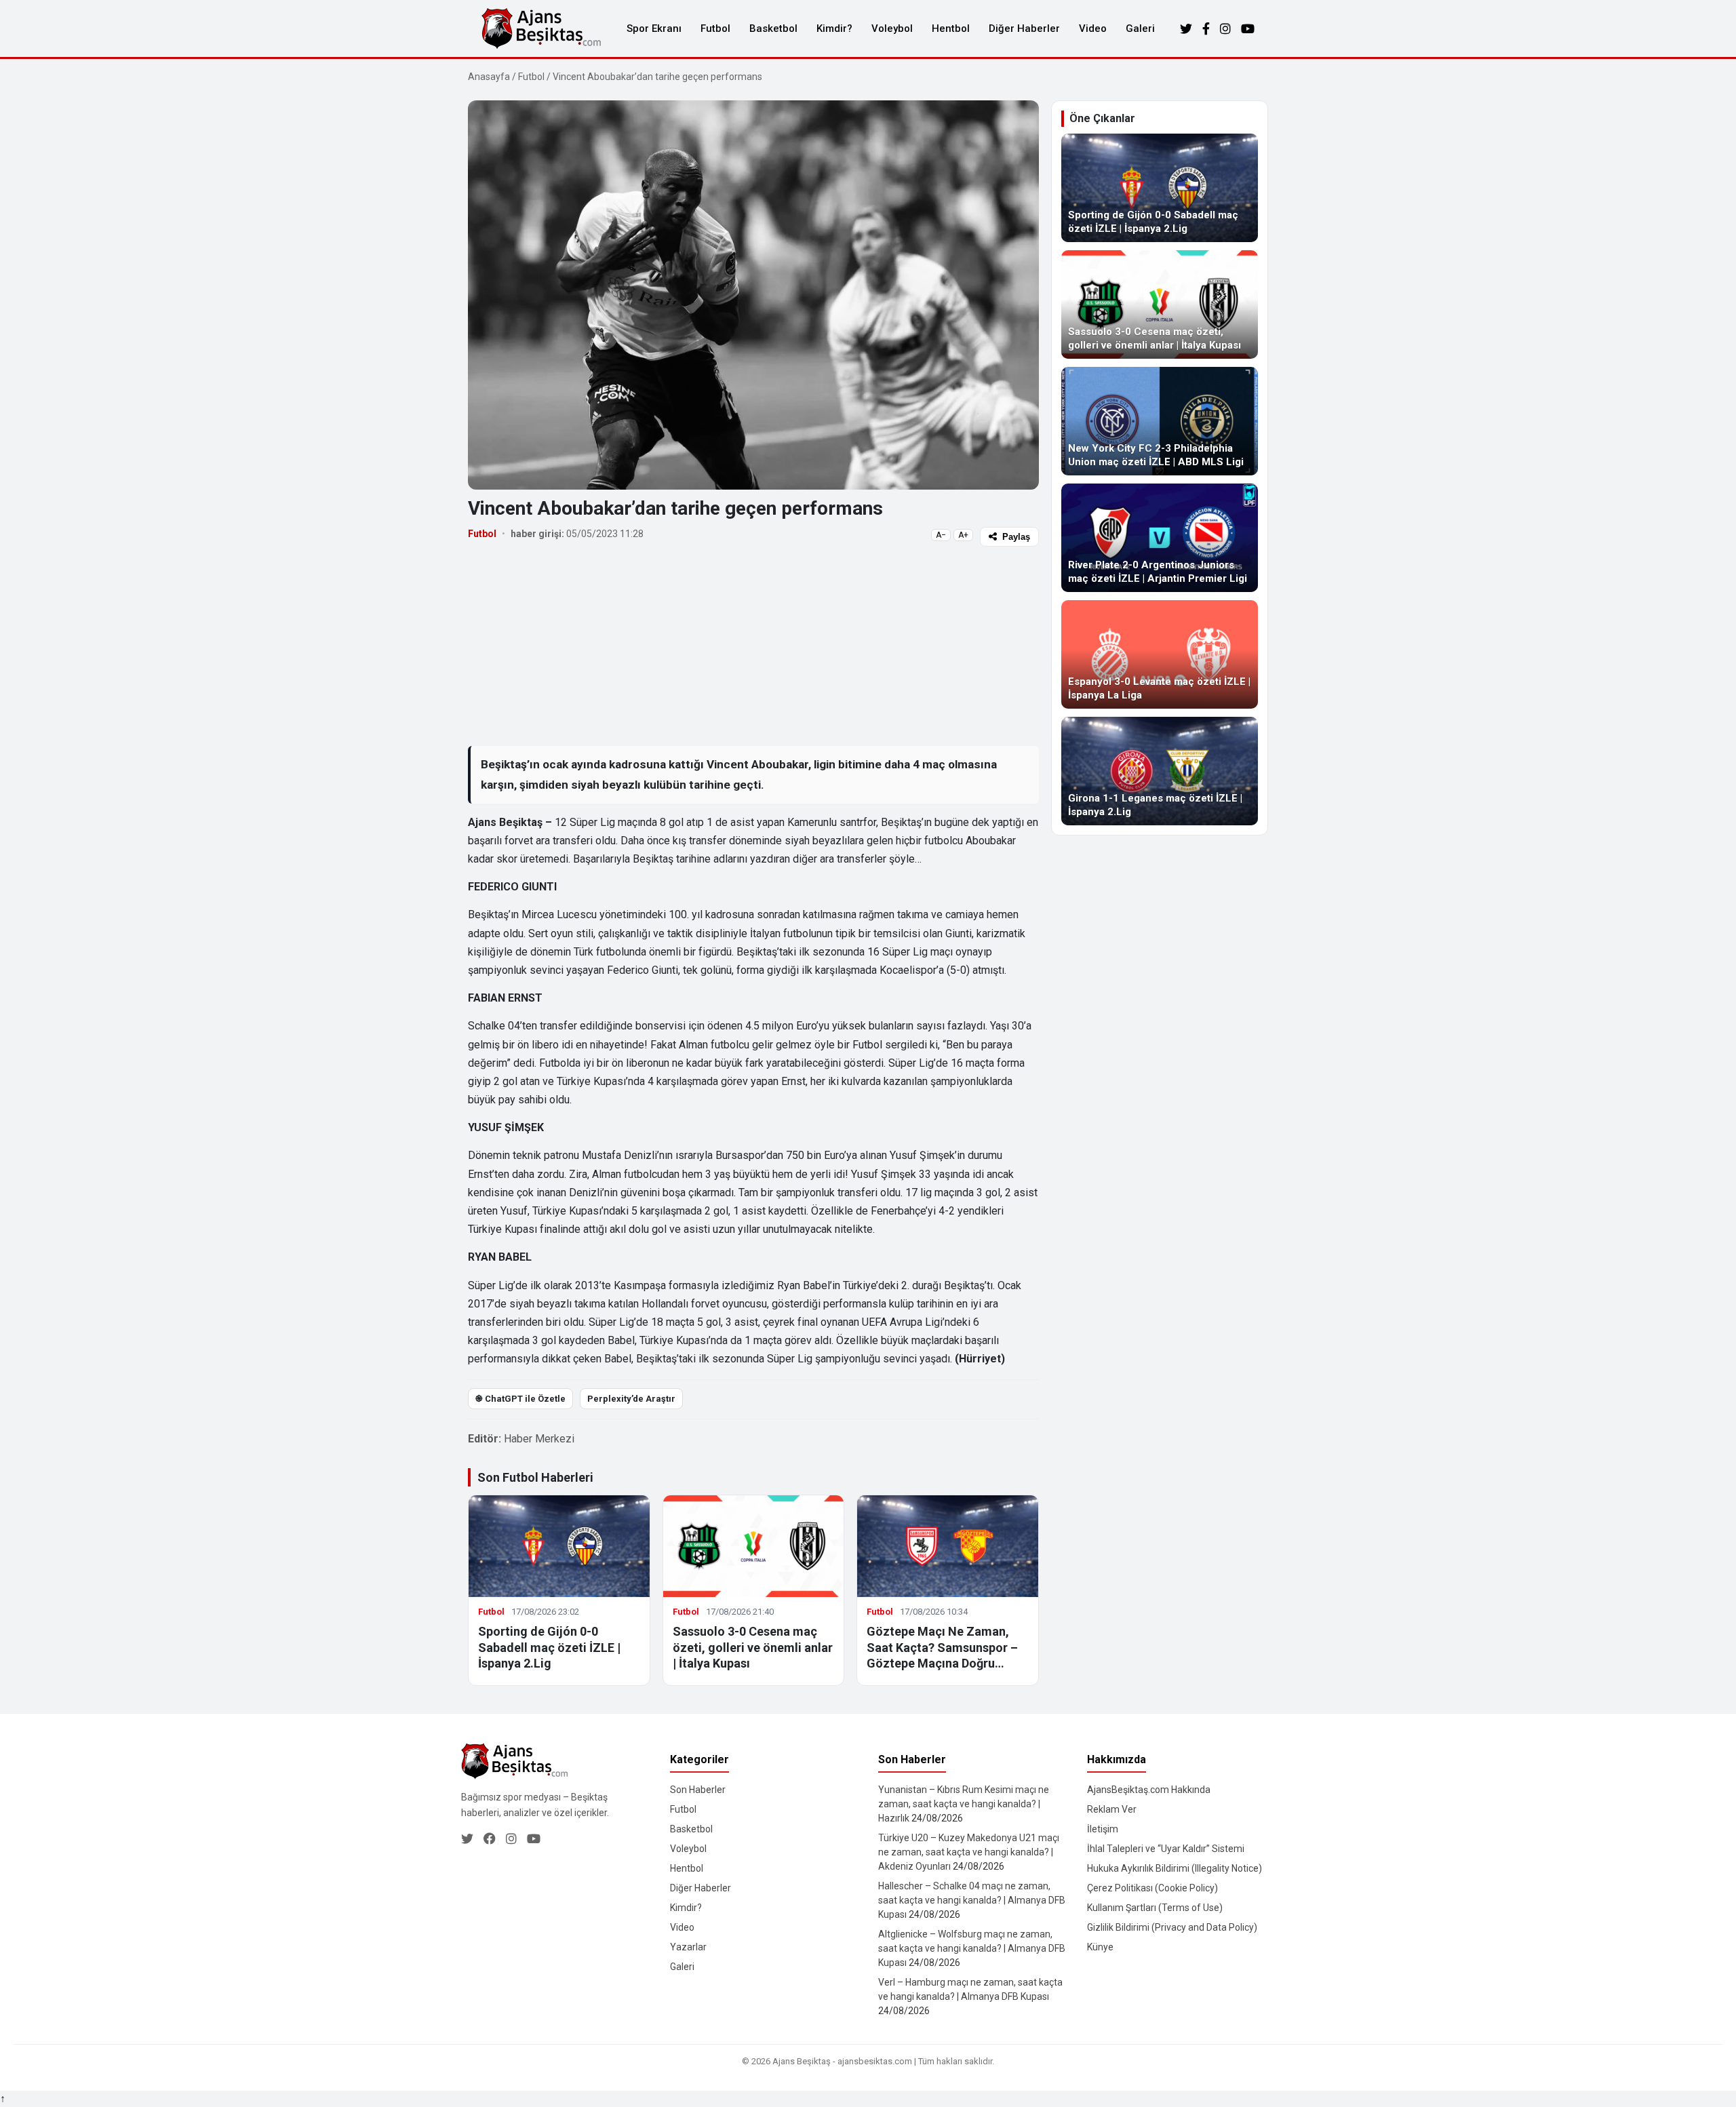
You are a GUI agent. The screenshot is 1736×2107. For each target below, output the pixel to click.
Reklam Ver (1112, 1809)
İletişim (1103, 1829)
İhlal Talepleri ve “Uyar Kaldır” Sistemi (1166, 1849)
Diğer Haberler (1024, 28)
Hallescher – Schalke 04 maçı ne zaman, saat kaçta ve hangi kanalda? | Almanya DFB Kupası (972, 1900)
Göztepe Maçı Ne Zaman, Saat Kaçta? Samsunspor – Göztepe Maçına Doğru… (942, 1647)
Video (1093, 28)
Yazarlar (688, 1947)
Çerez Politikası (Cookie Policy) (1152, 1888)
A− (941, 535)
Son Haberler (698, 1790)
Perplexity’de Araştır (631, 1399)
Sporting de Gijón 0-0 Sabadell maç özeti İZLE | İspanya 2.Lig (549, 1647)
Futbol (715, 28)
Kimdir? (834, 28)
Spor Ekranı (654, 28)
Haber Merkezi (539, 1439)
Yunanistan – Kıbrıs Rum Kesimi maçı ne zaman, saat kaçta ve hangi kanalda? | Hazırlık (964, 1804)
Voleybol (892, 28)
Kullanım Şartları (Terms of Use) (1155, 1908)
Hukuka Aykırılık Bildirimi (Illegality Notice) (1175, 1868)
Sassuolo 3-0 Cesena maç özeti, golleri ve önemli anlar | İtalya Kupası (753, 1647)
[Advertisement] (753, 646)
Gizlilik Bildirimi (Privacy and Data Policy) (1172, 1927)
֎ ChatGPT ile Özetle (520, 1399)
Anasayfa (489, 77)
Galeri (1140, 28)
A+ (963, 535)
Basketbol (773, 28)
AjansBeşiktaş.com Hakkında (1149, 1790)
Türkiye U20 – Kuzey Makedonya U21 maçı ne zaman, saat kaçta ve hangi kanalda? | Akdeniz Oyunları (969, 1852)
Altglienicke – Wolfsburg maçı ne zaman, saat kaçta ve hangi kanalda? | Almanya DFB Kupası (972, 1948)
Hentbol (951, 28)
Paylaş (1016, 537)
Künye (1100, 1947)
